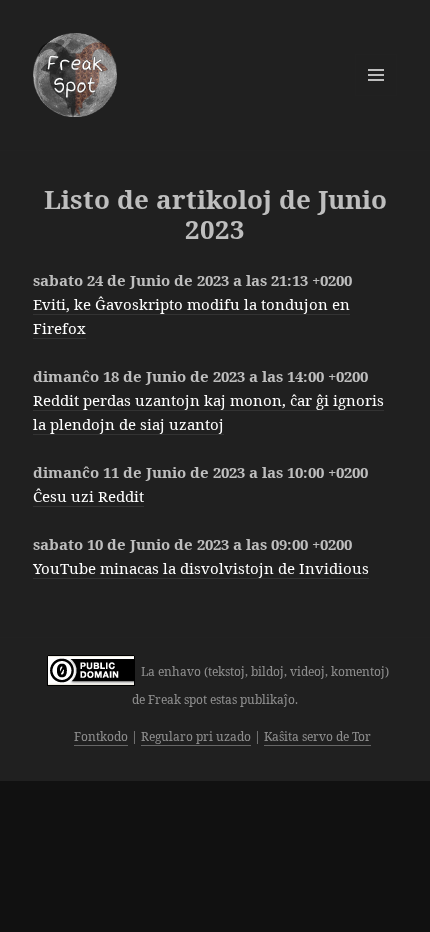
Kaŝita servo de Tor (317, 736)
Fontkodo (101, 736)
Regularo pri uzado (196, 736)
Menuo (376, 75)
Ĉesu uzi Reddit (88, 496)
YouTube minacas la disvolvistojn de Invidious (201, 568)
